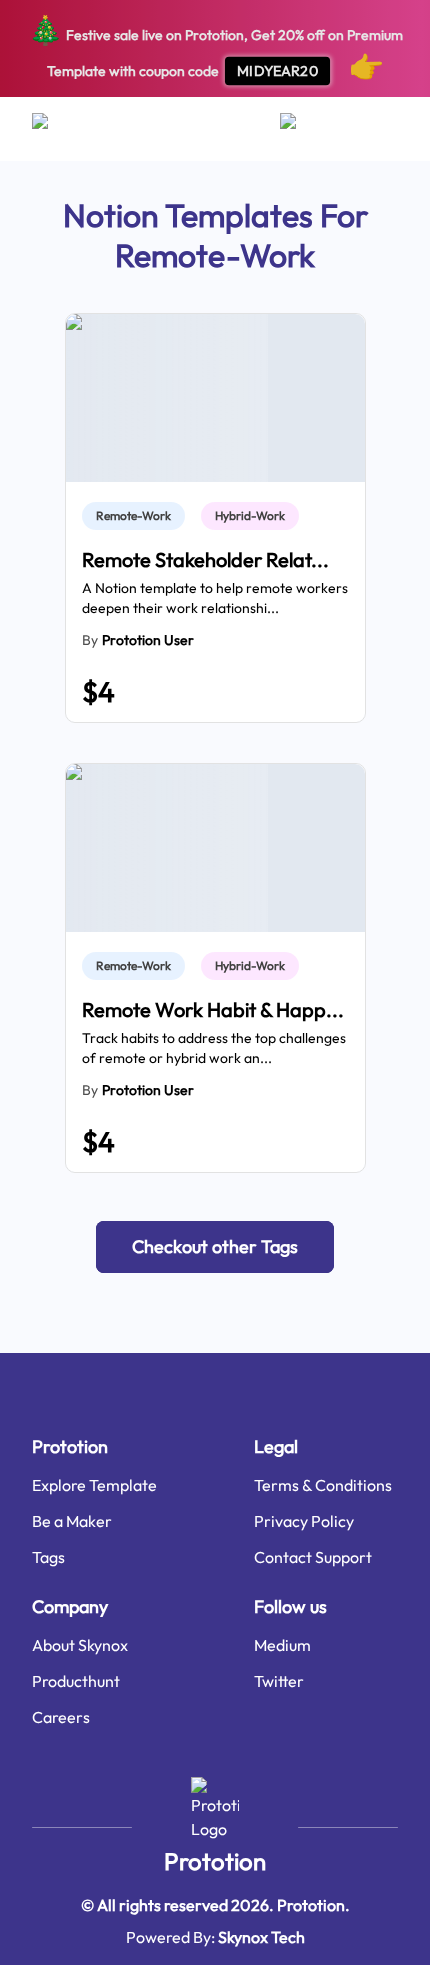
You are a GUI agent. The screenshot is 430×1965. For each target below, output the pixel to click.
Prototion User (148, 640)
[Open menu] (59, 129)
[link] (137, 516)
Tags (48, 1557)
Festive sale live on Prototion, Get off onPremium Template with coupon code (215, 47)
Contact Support (313, 1557)
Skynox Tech (261, 1937)
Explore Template (94, 1485)
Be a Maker (72, 1521)
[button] (215, 1247)
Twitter (279, 1681)
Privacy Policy (304, 1521)
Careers (61, 1717)
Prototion (215, 1861)
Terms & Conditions (323, 1485)
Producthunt (76, 1681)
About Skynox (80, 1645)
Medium (282, 1645)
